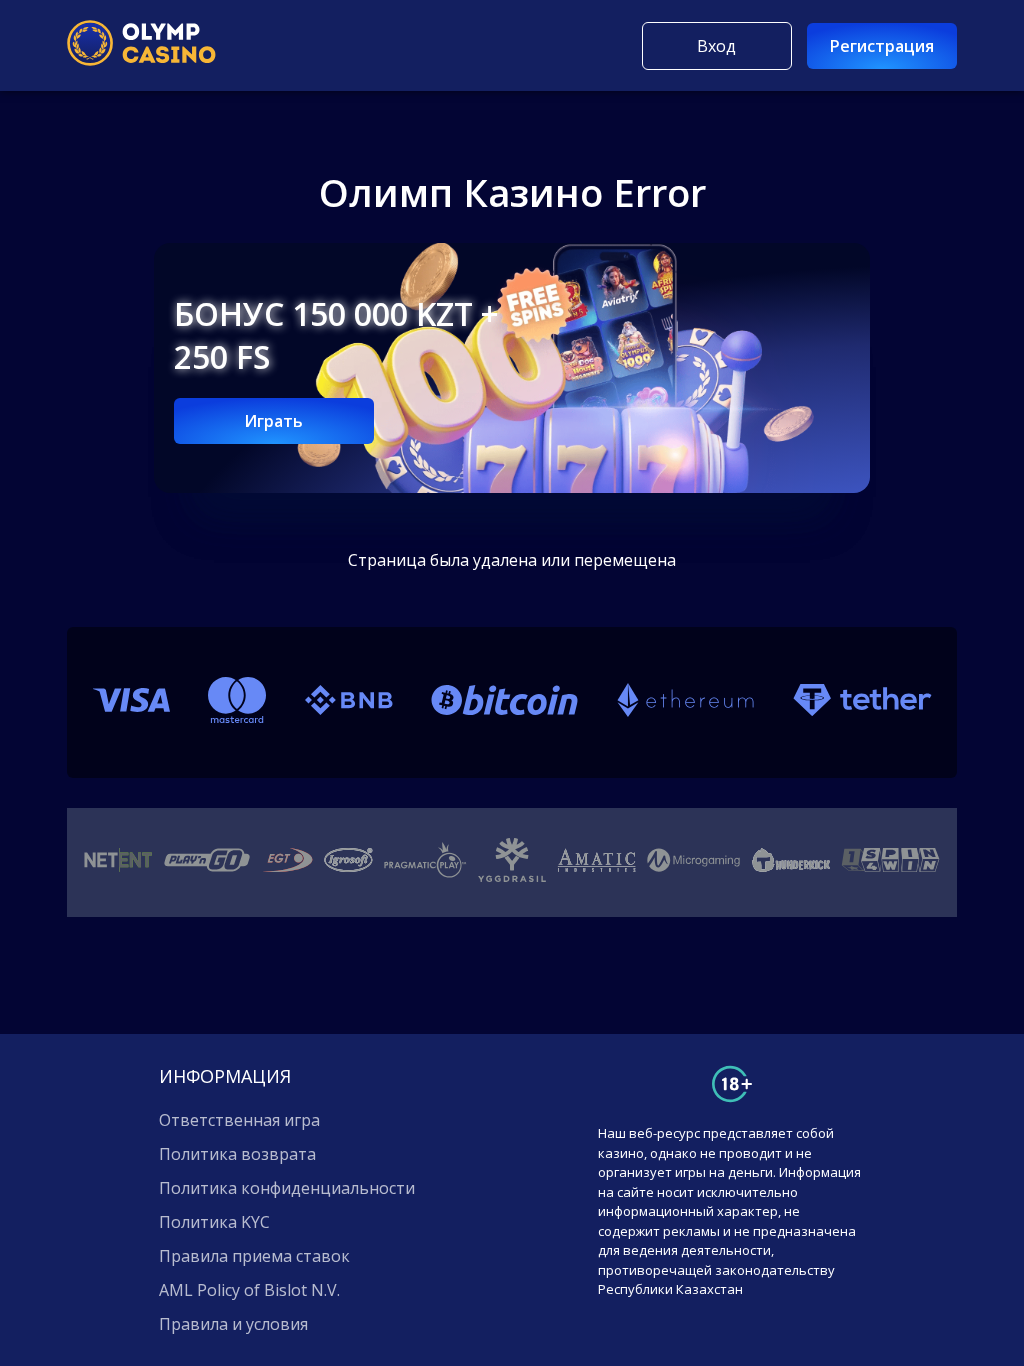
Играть (273, 421)
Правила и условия (233, 1324)
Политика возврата (237, 1154)
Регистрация (882, 46)
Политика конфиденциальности (287, 1188)
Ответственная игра (239, 1120)
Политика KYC (214, 1222)
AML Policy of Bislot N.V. (249, 1290)
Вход (716, 46)
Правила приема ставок (254, 1256)
